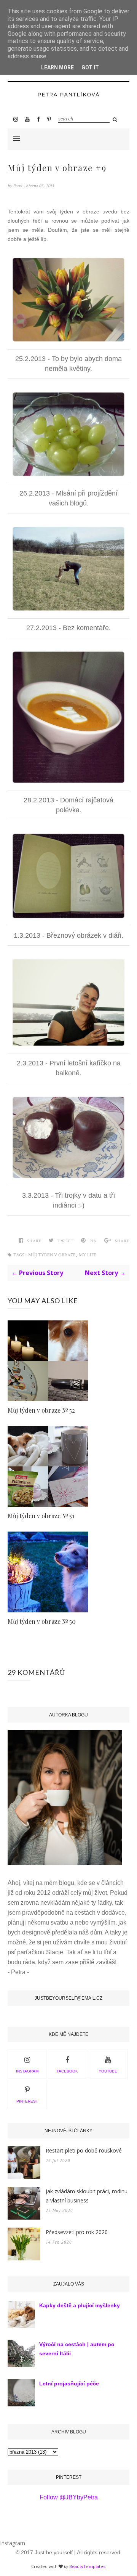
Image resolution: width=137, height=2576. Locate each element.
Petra (18, 186)
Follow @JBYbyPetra (69, 2497)
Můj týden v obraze (52, 1255)
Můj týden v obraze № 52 (41, 1410)
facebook (67, 2071)
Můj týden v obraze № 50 (42, 1621)
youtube (108, 2071)
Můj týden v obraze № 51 (41, 1516)
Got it (90, 67)
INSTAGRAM (27, 2071)
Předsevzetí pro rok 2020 (77, 2232)
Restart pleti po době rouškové (84, 2150)
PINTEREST (27, 2101)
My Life (88, 1255)
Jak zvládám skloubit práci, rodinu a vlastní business (87, 2196)
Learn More (57, 67)
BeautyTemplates (87, 2566)
